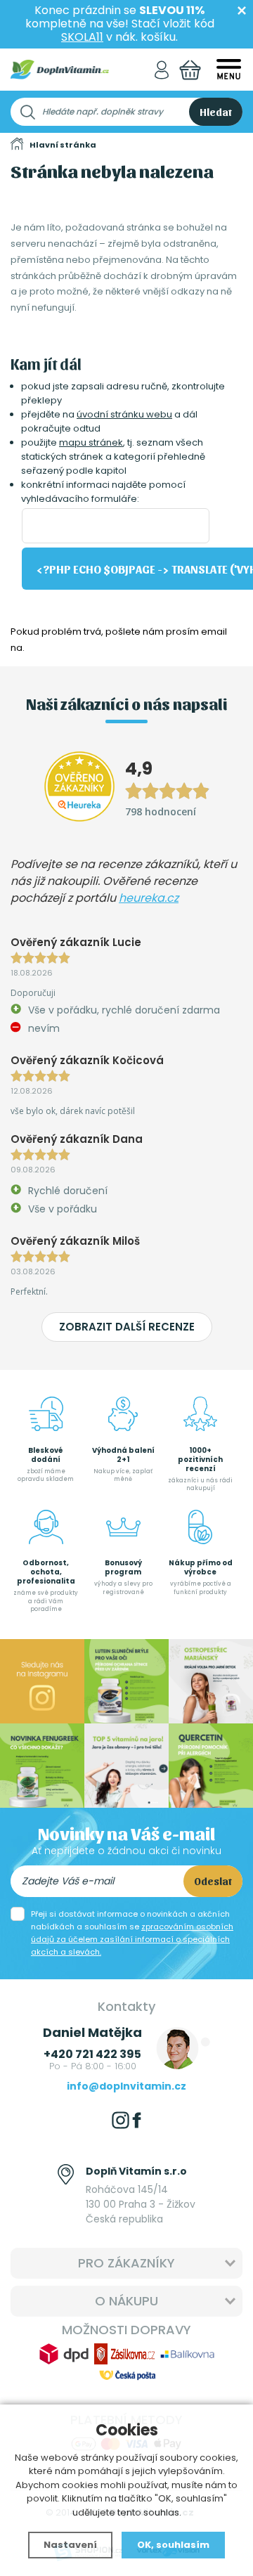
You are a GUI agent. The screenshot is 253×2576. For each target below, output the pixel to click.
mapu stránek (91, 442)
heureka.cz (149, 898)
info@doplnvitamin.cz (126, 2086)
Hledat (216, 112)
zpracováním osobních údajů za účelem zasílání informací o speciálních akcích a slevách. (132, 1939)
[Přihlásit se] (162, 70)
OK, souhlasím (173, 2545)
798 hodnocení (161, 811)
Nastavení (70, 2545)
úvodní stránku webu (124, 414)
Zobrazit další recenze (127, 1327)
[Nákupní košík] (190, 70)
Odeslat (213, 1881)
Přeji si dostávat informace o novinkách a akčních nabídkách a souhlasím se (132, 1933)
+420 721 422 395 (92, 2054)
